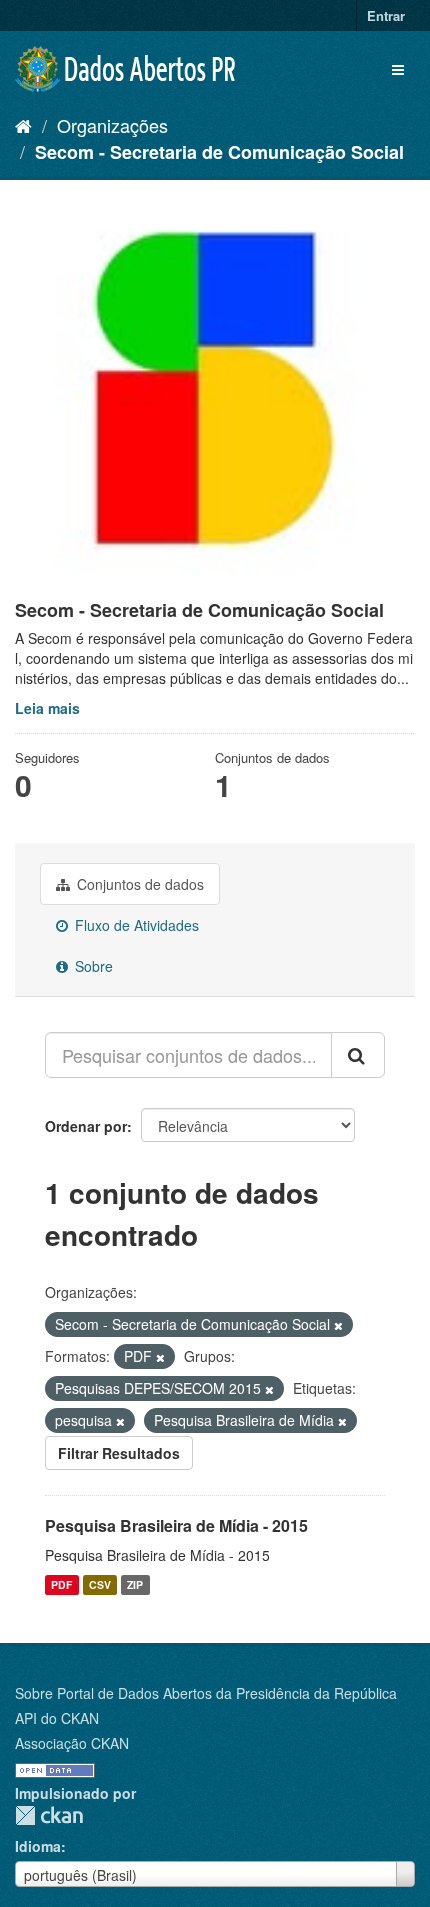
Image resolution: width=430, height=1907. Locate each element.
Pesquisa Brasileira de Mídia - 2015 (176, 1525)
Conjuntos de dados (138, 884)
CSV (100, 1584)
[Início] (23, 125)
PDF (61, 1584)
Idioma (38, 1846)
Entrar (386, 15)
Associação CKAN (72, 1743)
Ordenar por (86, 1126)
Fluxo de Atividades (135, 925)
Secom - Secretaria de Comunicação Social (219, 152)
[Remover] (338, 1325)
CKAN (49, 1815)
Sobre (92, 966)
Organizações (112, 125)
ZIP (135, 1584)
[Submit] (358, 1055)
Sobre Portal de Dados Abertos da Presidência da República (206, 1693)
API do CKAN (57, 1718)
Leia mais (47, 708)
